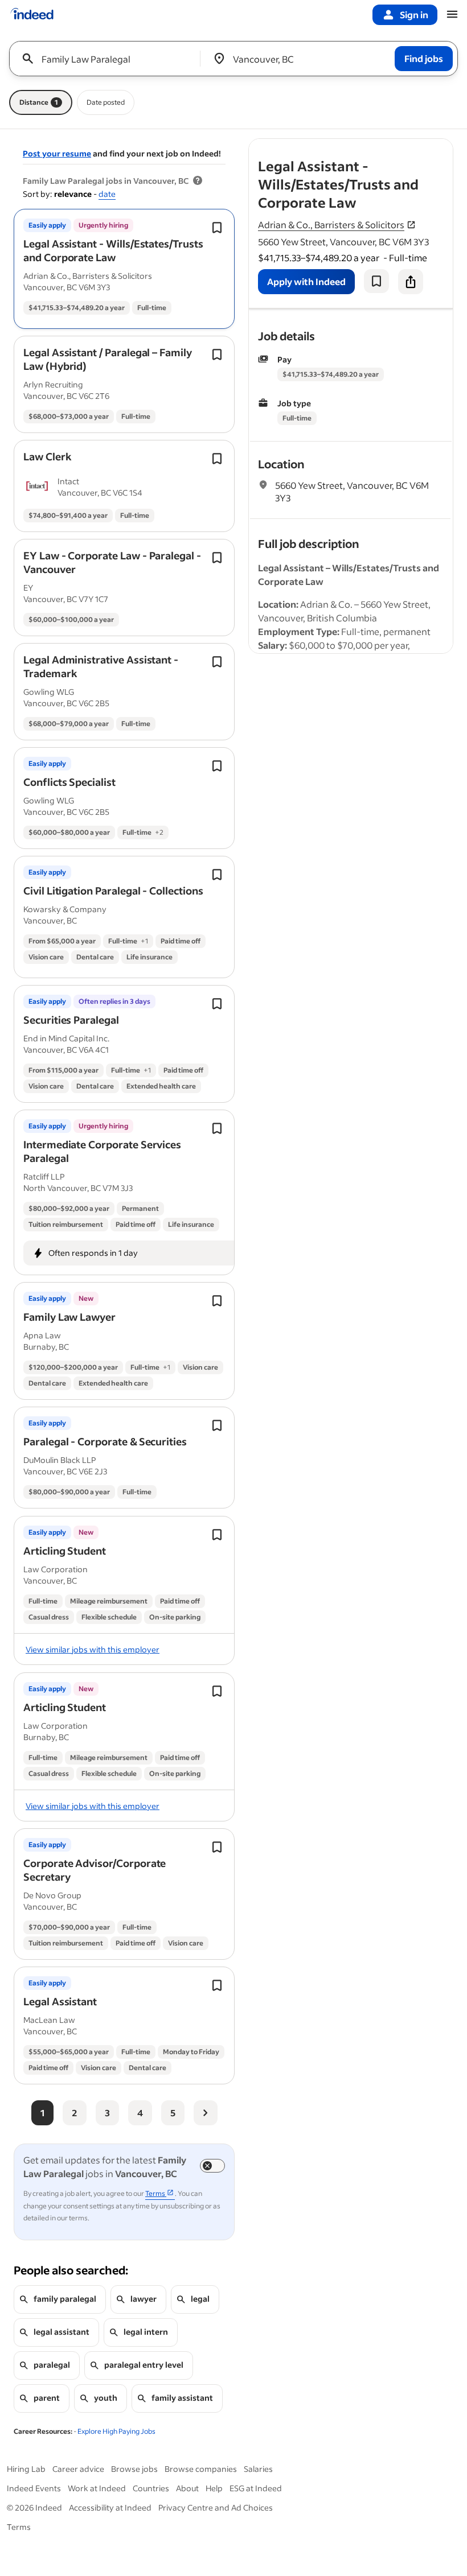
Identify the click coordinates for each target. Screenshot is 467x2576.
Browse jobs (134, 2469)
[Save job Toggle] (217, 228)
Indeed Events (34, 2488)
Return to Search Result (378, 146)
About (187, 2488)
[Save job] (376, 281)
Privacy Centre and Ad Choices (216, 2507)
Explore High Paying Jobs (116, 2431)
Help (214, 2488)
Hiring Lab (26, 2469)
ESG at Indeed (256, 2488)
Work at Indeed (97, 2488)
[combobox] (109, 59)
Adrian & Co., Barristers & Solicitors (331, 224)
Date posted (106, 102)
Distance (39, 102)
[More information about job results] (198, 181)
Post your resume (57, 153)
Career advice (78, 2469)
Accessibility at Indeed (110, 2507)
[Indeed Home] (32, 15)
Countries (151, 2488)
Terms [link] (156, 2193)
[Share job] (411, 282)
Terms (19, 2527)
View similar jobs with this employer (93, 1649)
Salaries (258, 2469)
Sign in (414, 15)
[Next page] (206, 2113)
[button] (113, 250)
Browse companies (201, 2469)
